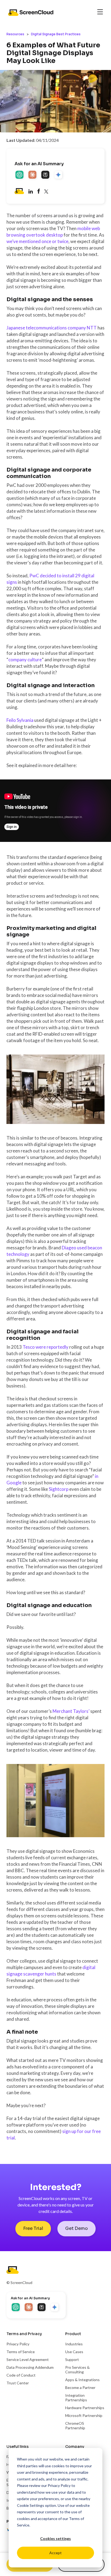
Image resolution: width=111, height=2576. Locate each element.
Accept (55, 2553)
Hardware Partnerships (85, 2408)
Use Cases (74, 2352)
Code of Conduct (21, 2375)
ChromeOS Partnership (75, 2426)
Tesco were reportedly (46, 1347)
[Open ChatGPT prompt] (20, 175)
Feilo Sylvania (20, 720)
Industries (74, 2344)
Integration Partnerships (76, 2398)
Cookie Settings (31, 2505)
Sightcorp (59, 1489)
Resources (15, 34)
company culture (25, 660)
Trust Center (18, 2383)
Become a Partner (80, 2387)
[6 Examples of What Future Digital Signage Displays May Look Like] (39, 192)
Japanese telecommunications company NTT (52, 328)
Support (72, 2359)
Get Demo (77, 2228)
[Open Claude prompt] (33, 175)
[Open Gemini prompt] (59, 175)
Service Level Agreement (28, 2359)
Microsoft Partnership (84, 2415)
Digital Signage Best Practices (56, 34)
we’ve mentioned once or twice (37, 241)
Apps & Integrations (82, 2380)
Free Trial (33, 2228)
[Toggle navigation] (100, 12)
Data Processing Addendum (30, 2367)
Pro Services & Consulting (77, 2370)
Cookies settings (55, 2538)
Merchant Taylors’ (71, 1711)
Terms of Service (21, 2352)
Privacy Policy (59, 2485)
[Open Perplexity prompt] (46, 175)
